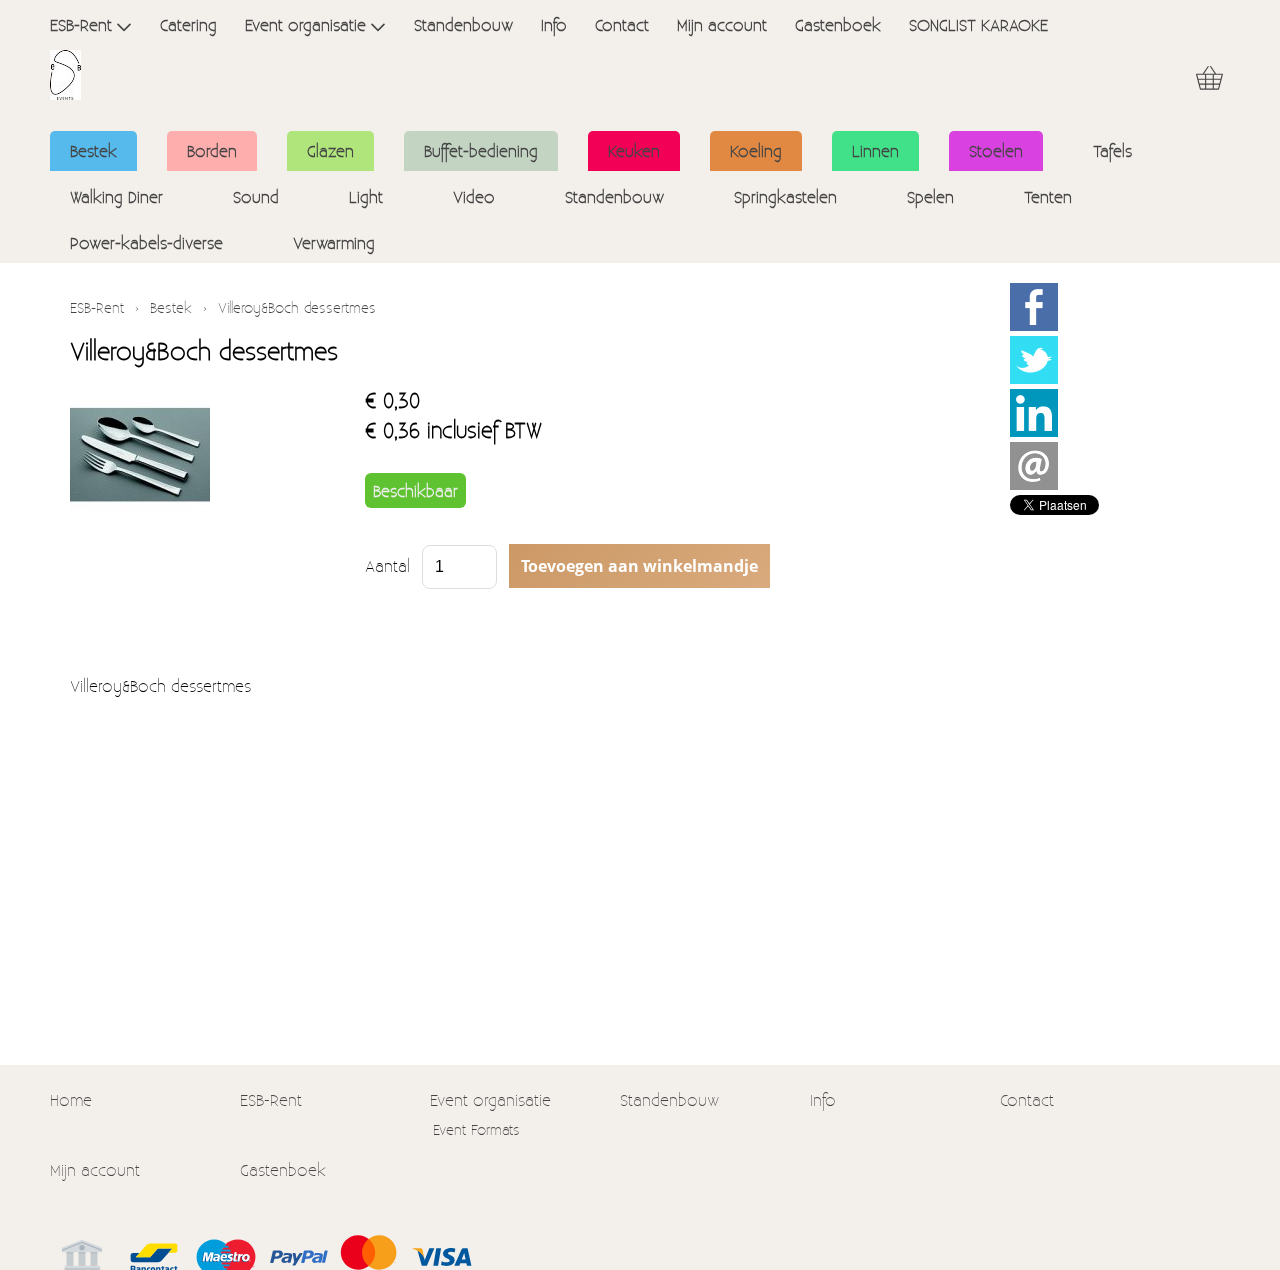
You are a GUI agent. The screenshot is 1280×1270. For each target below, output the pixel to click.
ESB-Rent (81, 24)
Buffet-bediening (481, 150)
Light (366, 196)
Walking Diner (116, 196)
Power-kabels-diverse (146, 242)
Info (554, 24)
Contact (622, 24)
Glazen (330, 150)
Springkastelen (785, 196)
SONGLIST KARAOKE (978, 24)
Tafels (1112, 150)
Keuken (634, 150)
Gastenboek (838, 24)
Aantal (387, 565)
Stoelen (996, 150)
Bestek (93, 150)
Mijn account (722, 24)
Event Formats (476, 1129)
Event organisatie (305, 24)
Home (71, 1099)
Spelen (930, 196)
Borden (212, 150)
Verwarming (334, 242)
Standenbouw (463, 24)
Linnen (875, 150)
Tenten (1048, 196)
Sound (256, 196)
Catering (188, 24)
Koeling (756, 150)
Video (474, 196)
